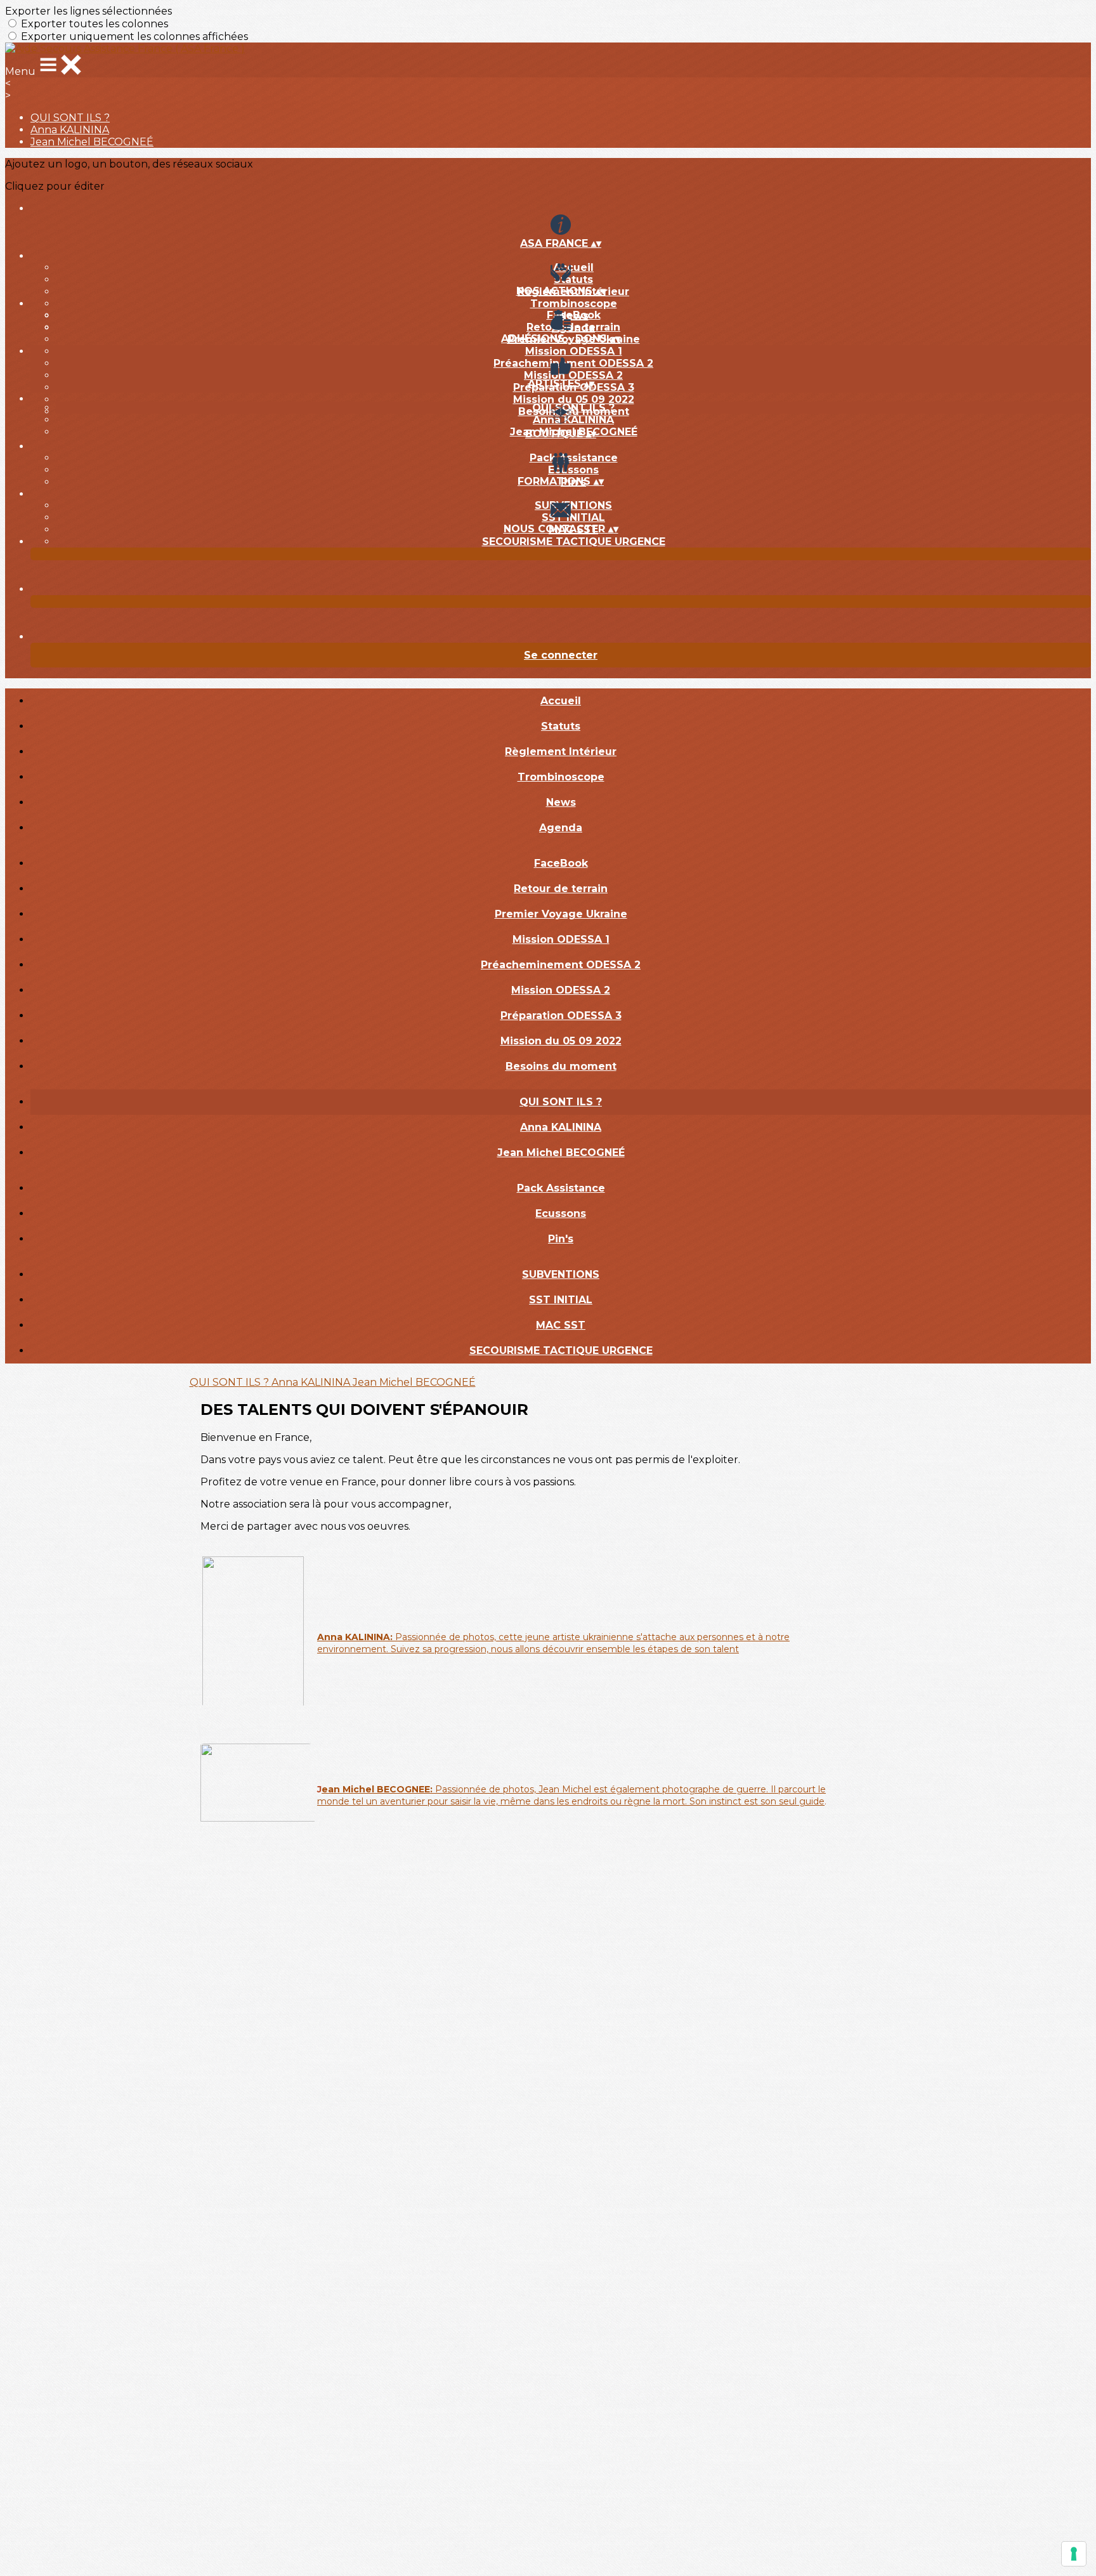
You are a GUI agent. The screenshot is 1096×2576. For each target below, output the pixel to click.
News (561, 802)
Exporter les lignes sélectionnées (88, 11)
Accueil (573, 267)
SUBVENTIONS (573, 505)
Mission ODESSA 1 (574, 351)
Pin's (561, 1239)
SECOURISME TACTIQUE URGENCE (574, 542)
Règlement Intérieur (561, 752)
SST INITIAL (573, 517)
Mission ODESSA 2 (573, 375)
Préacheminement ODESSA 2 (573, 363)
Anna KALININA (70, 130)
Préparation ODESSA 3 (561, 1015)
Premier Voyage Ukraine (561, 914)
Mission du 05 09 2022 (574, 399)
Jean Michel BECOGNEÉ (92, 142)
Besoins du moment (561, 1066)
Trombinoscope (574, 304)
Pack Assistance (574, 458)
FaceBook (574, 315)
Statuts (573, 279)
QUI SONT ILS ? (70, 118)
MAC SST (561, 1325)
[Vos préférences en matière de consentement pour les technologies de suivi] (1074, 2554)
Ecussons (573, 470)
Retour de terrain (573, 327)
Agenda (561, 828)
